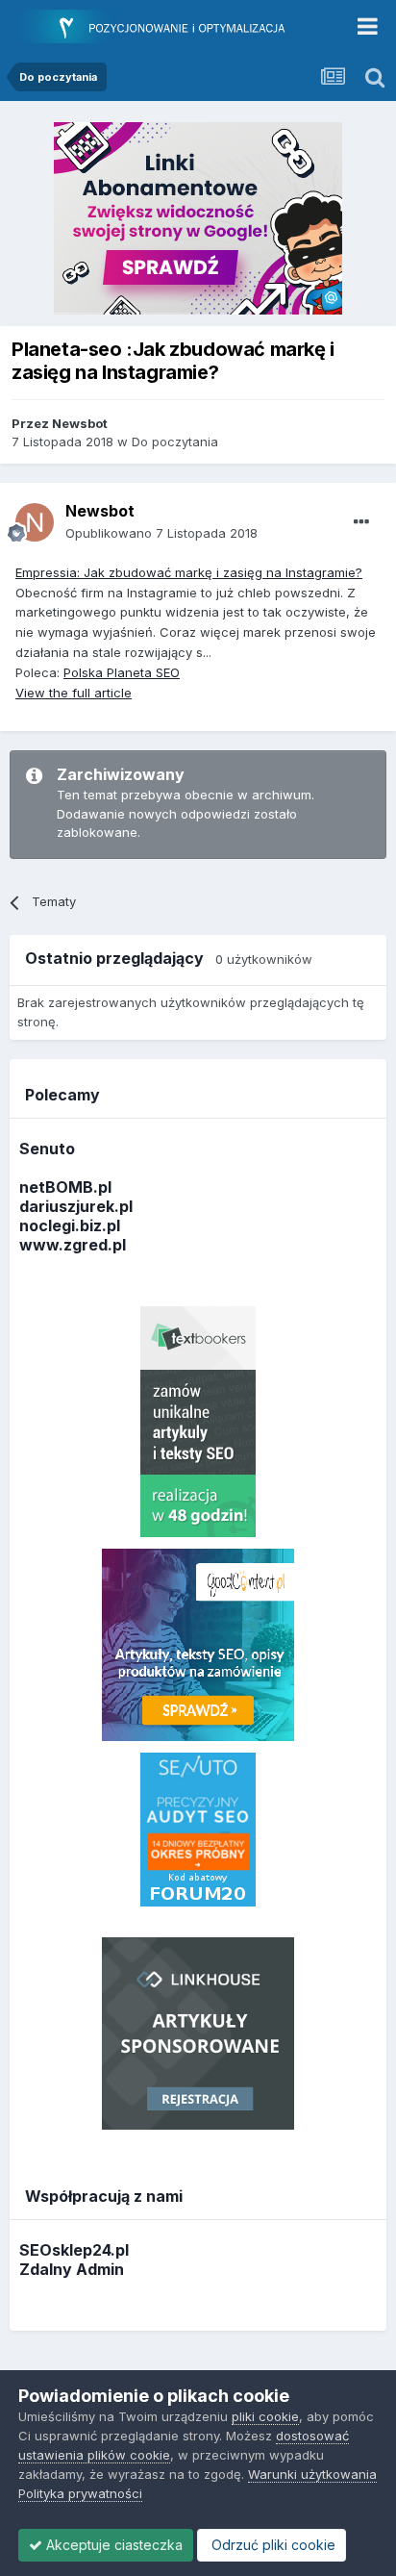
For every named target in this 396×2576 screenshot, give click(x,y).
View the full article (74, 693)
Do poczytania (175, 442)
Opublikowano (161, 533)
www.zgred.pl (73, 1245)
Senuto (47, 1149)
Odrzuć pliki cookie (272, 2545)
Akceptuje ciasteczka (112, 2545)
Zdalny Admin (72, 2269)
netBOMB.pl (65, 1187)
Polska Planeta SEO (122, 672)
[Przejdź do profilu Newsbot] (35, 522)
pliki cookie (265, 2416)
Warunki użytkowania (312, 2474)
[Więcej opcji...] (361, 522)
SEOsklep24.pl (74, 2250)
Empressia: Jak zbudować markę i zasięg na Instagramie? (189, 572)
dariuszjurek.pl (76, 1206)
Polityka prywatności (80, 2493)
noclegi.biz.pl (70, 1225)
